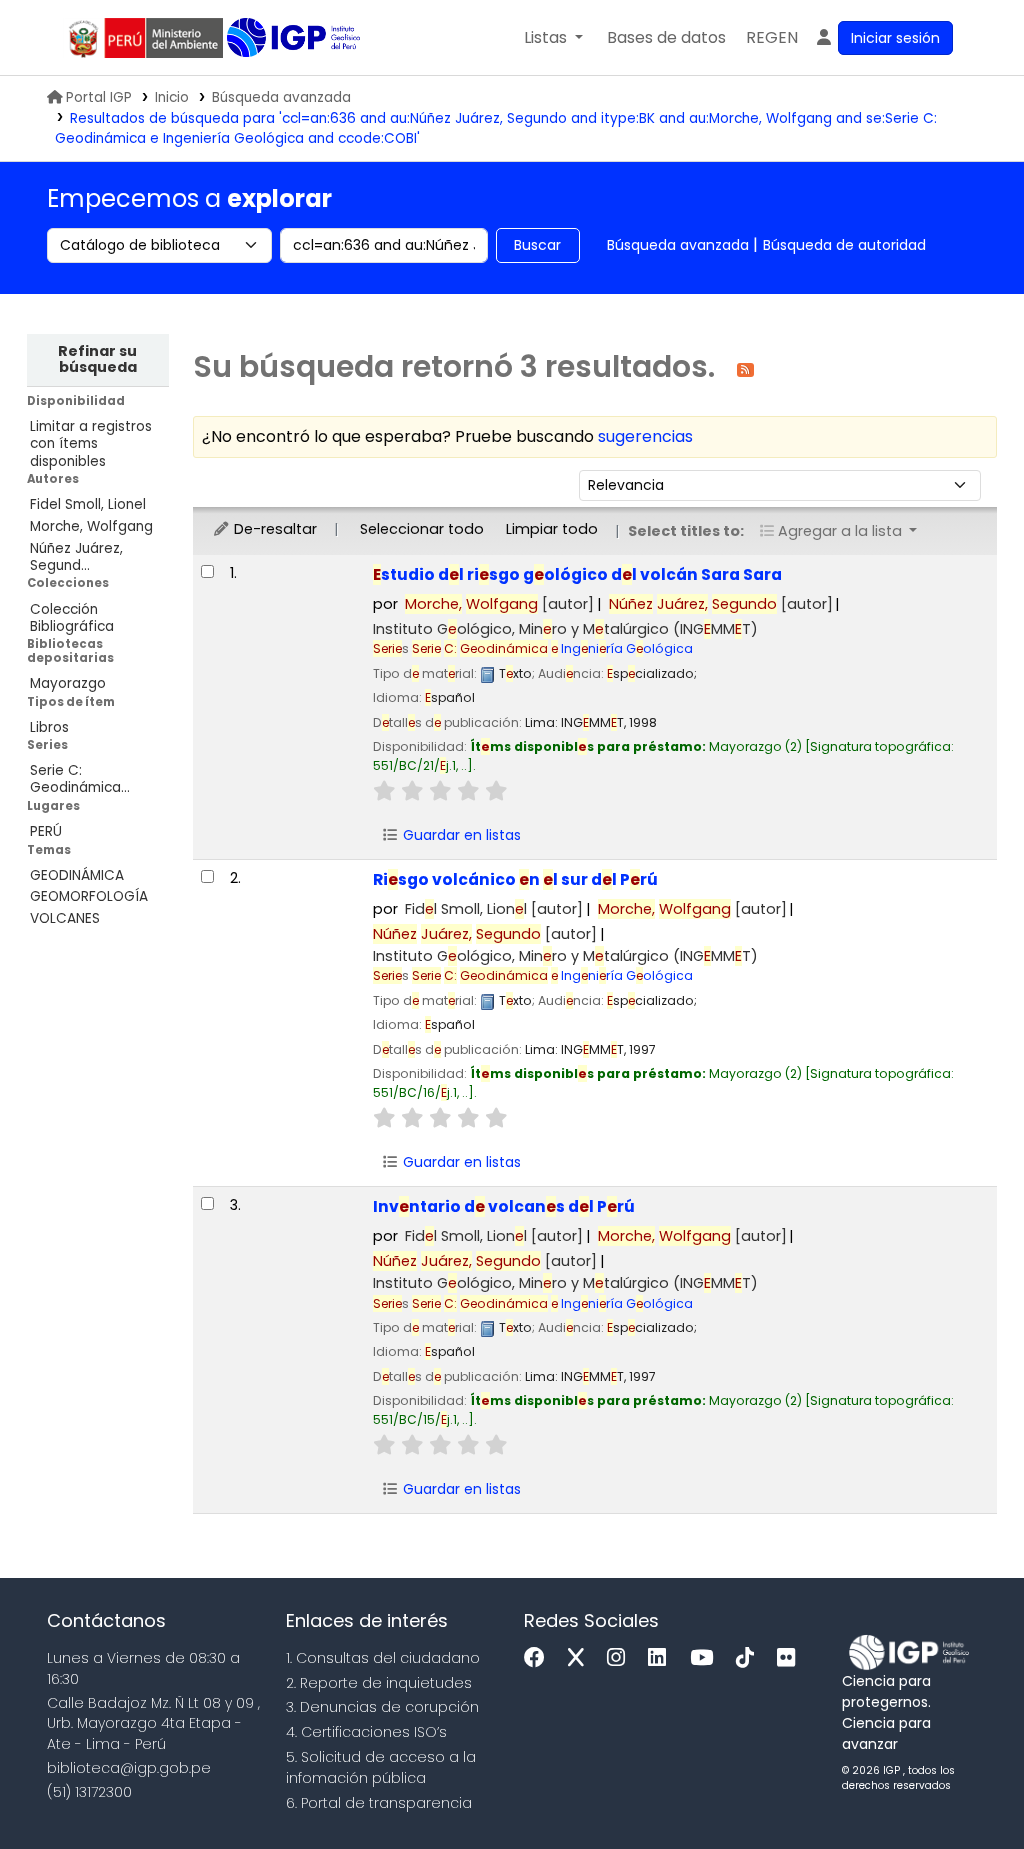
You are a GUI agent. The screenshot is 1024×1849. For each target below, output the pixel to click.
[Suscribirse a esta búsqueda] (745, 368)
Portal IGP (99, 97)
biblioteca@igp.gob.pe (129, 1768)
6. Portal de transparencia (379, 1803)
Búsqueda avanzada (281, 97)
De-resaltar (273, 529)
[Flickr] (791, 1658)
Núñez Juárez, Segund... (76, 557)
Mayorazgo (68, 683)
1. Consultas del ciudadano (383, 1658)
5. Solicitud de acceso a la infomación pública (381, 1767)
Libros (49, 727)
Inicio (172, 97)
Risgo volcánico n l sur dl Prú (515, 879)
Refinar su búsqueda (97, 359)
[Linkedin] (662, 1658)
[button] (553, 38)
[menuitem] (772, 38)
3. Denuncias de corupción (382, 1707)
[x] (581, 1658)
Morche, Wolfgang (91, 526)
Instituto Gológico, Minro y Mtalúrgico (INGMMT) (565, 629)
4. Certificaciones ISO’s (366, 1732)
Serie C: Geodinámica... (80, 779)
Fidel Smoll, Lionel (88, 504)
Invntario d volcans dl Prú (504, 1206)
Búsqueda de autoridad (844, 245)
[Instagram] (621, 1658)
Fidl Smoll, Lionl (494, 909)
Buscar (537, 245)
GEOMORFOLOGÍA (89, 896)
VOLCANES (65, 918)
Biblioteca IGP (295, 38)
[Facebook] (539, 1658)
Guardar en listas (460, 835)
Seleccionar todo (422, 529)
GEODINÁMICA (77, 875)
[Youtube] (706, 1658)
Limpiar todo (552, 529)
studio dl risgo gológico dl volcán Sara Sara (577, 574)
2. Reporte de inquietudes (379, 1683)
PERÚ (46, 831)
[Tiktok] (750, 1658)
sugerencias (645, 436)
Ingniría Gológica (552, 648)
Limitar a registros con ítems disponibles (91, 443)
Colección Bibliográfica (72, 618)
